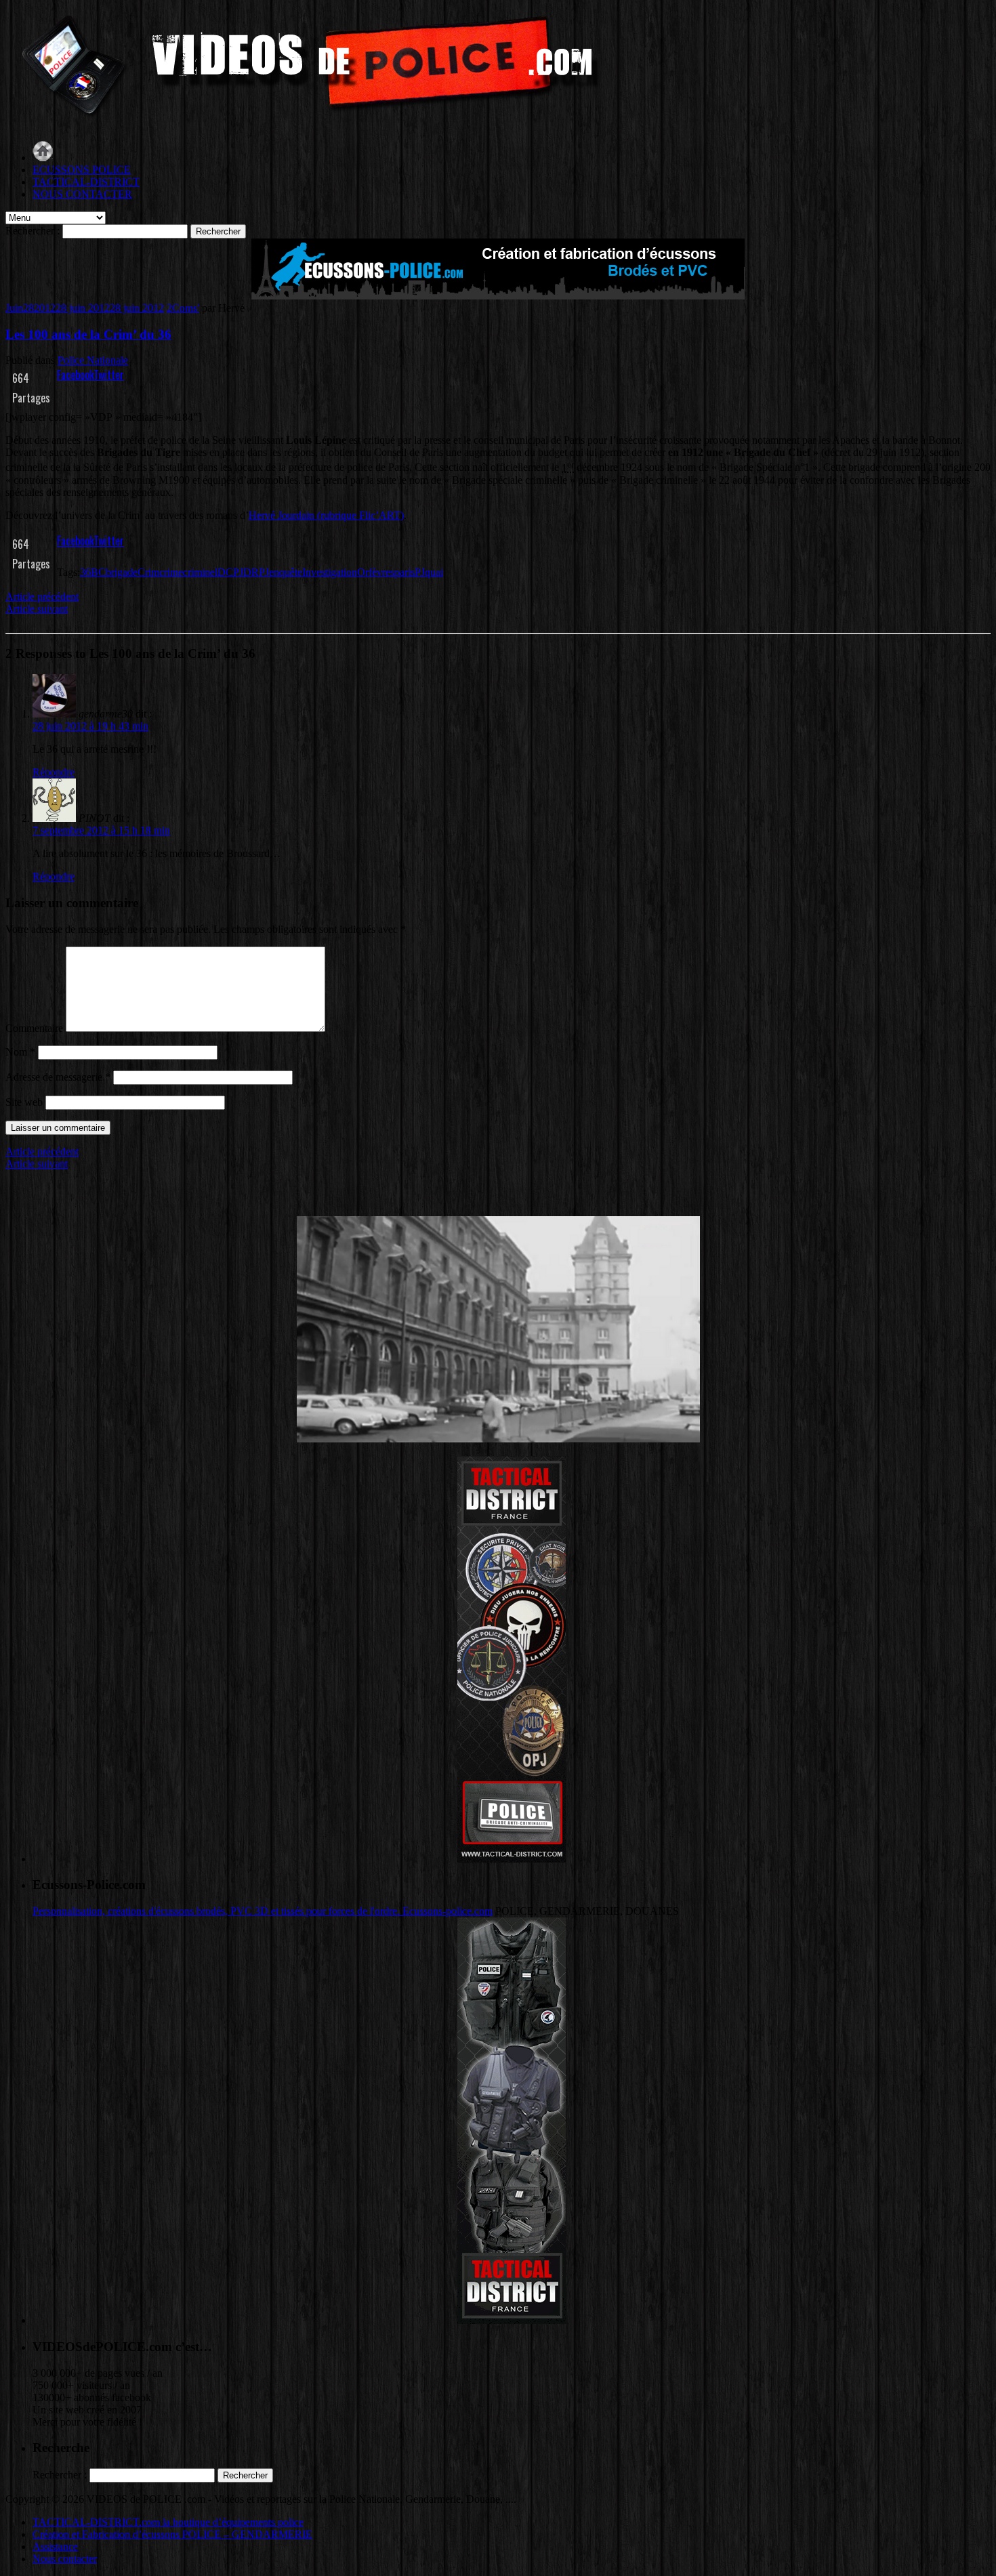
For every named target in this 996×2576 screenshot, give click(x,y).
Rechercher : (33, 231)
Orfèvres (376, 572)
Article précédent (42, 597)
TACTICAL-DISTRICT (86, 182)
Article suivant (37, 609)
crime (171, 572)
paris (404, 572)
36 (85, 572)
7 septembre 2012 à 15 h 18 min (101, 830)
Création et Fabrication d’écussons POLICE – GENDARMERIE (172, 2534)
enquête (286, 572)
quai (434, 572)
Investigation (330, 572)
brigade (122, 572)
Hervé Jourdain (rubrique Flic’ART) (326, 515)
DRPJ (256, 572)
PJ (420, 572)
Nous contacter (65, 2559)
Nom (20, 1052)
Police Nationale (93, 360)
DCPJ (230, 572)
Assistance (55, 2547)
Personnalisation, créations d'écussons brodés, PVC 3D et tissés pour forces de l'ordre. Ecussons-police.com (263, 1911)
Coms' (186, 308)
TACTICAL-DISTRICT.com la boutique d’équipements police (168, 2522)
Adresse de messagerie (58, 1077)
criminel (200, 572)
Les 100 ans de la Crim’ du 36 (88, 334)
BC (98, 572)
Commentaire (34, 1028)
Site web (24, 1102)
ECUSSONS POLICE (82, 170)
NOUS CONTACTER (82, 194)
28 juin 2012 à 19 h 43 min (90, 726)
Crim (148, 572)
